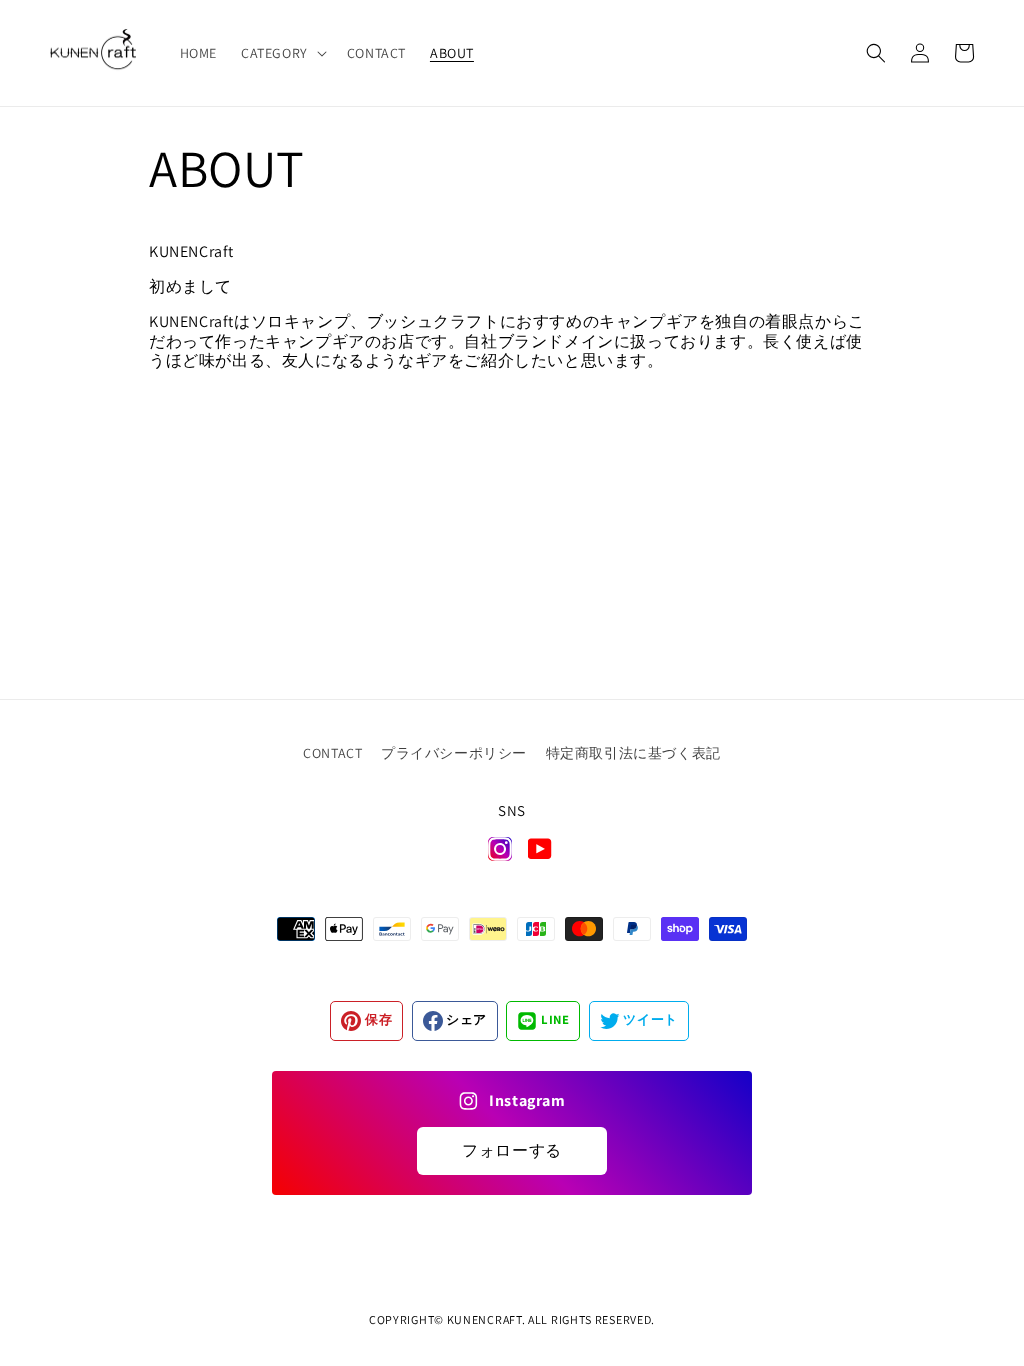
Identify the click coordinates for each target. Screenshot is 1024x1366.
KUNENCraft (484, 1319)
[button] (282, 53)
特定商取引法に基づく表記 (633, 753)
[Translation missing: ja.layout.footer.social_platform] (500, 854)
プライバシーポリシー (454, 753)
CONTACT (332, 753)
